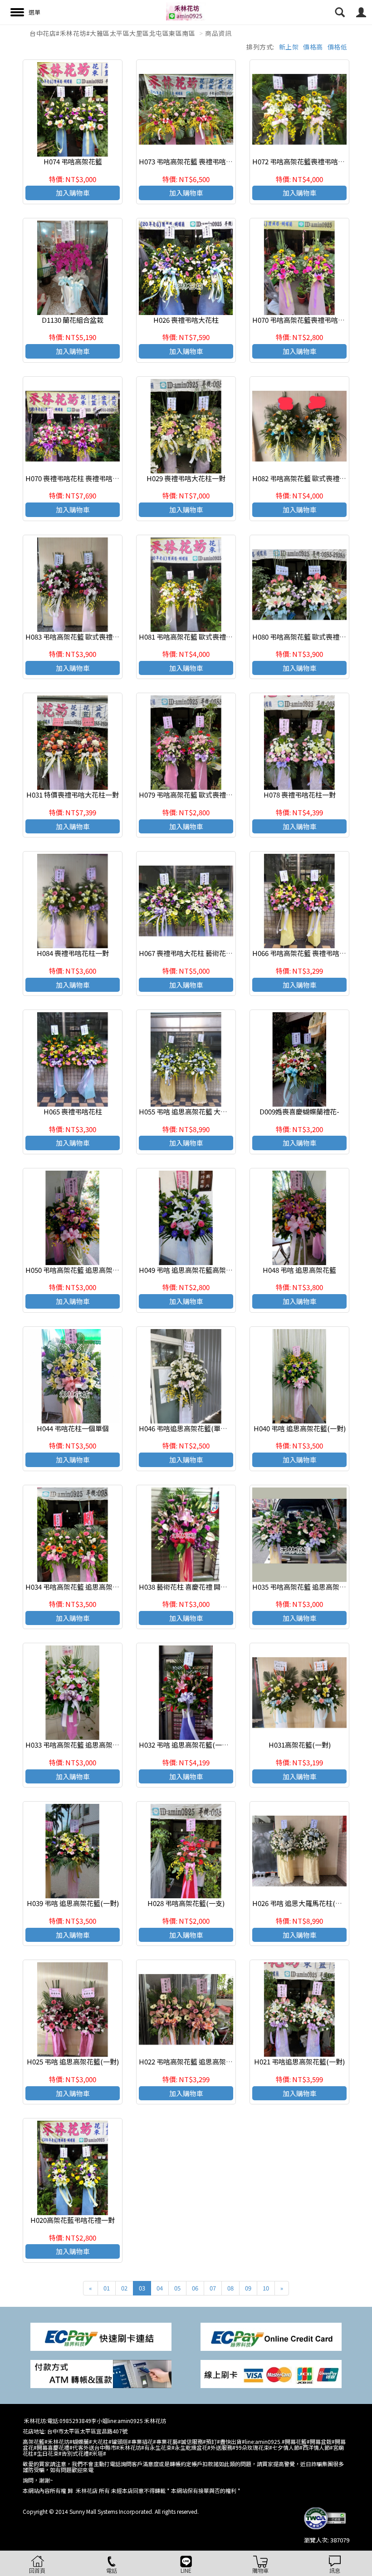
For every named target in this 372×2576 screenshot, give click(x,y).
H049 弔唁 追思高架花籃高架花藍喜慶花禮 (203, 1270)
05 (177, 2288)
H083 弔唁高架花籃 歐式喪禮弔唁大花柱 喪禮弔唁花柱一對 (114, 637)
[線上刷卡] (271, 2373)
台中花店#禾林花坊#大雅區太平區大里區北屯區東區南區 (112, 33)
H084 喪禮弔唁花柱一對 (73, 953)
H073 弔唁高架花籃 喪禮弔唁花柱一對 (196, 161)
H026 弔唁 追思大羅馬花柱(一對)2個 (307, 1903)
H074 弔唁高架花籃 (73, 161)
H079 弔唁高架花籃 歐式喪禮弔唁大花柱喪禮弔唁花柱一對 (227, 795)
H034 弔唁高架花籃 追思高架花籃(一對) (85, 1587)
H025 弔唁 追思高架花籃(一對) (73, 2061)
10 (266, 2288)
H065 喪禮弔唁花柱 (73, 1111)
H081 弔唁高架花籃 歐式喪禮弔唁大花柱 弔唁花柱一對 (220, 637)
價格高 (313, 47)
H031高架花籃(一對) (300, 1745)
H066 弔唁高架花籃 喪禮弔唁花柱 (303, 953)
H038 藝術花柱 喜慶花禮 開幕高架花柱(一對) (206, 1587)
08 (230, 2288)
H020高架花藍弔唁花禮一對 (73, 2220)
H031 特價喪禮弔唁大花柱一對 (73, 795)
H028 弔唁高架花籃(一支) (186, 1903)
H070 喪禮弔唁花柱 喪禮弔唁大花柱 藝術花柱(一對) (103, 478)
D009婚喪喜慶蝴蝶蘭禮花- (299, 1111)
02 (124, 2288)
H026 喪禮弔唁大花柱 (186, 320)
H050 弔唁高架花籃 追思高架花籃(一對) (85, 1270)
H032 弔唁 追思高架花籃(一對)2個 (190, 1745)
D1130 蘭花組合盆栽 (73, 320)
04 (160, 2288)
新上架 (289, 47)
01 (107, 2288)
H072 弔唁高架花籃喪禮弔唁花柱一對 (309, 161)
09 (248, 2288)
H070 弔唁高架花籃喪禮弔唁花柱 (302, 320)
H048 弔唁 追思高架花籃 (299, 1270)
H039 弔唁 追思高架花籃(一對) (73, 1903)
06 (195, 2288)
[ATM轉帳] (101, 2373)
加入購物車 (73, 193)
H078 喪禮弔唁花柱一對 (300, 795)
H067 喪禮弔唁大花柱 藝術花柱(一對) (195, 953)
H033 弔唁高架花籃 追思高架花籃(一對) (85, 1745)
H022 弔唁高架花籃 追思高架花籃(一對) (198, 2061)
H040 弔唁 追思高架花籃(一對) (300, 1428)
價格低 (338, 47)
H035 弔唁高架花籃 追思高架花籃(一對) (312, 1587)
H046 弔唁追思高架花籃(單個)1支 (189, 1428)
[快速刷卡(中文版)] (101, 2336)
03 (142, 2288)
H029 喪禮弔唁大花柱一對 (186, 478)
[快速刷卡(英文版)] (271, 2336)
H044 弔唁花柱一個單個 (73, 1428)
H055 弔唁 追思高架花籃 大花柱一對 (193, 1111)
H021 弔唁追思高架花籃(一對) (299, 2061)
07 (213, 2288)
